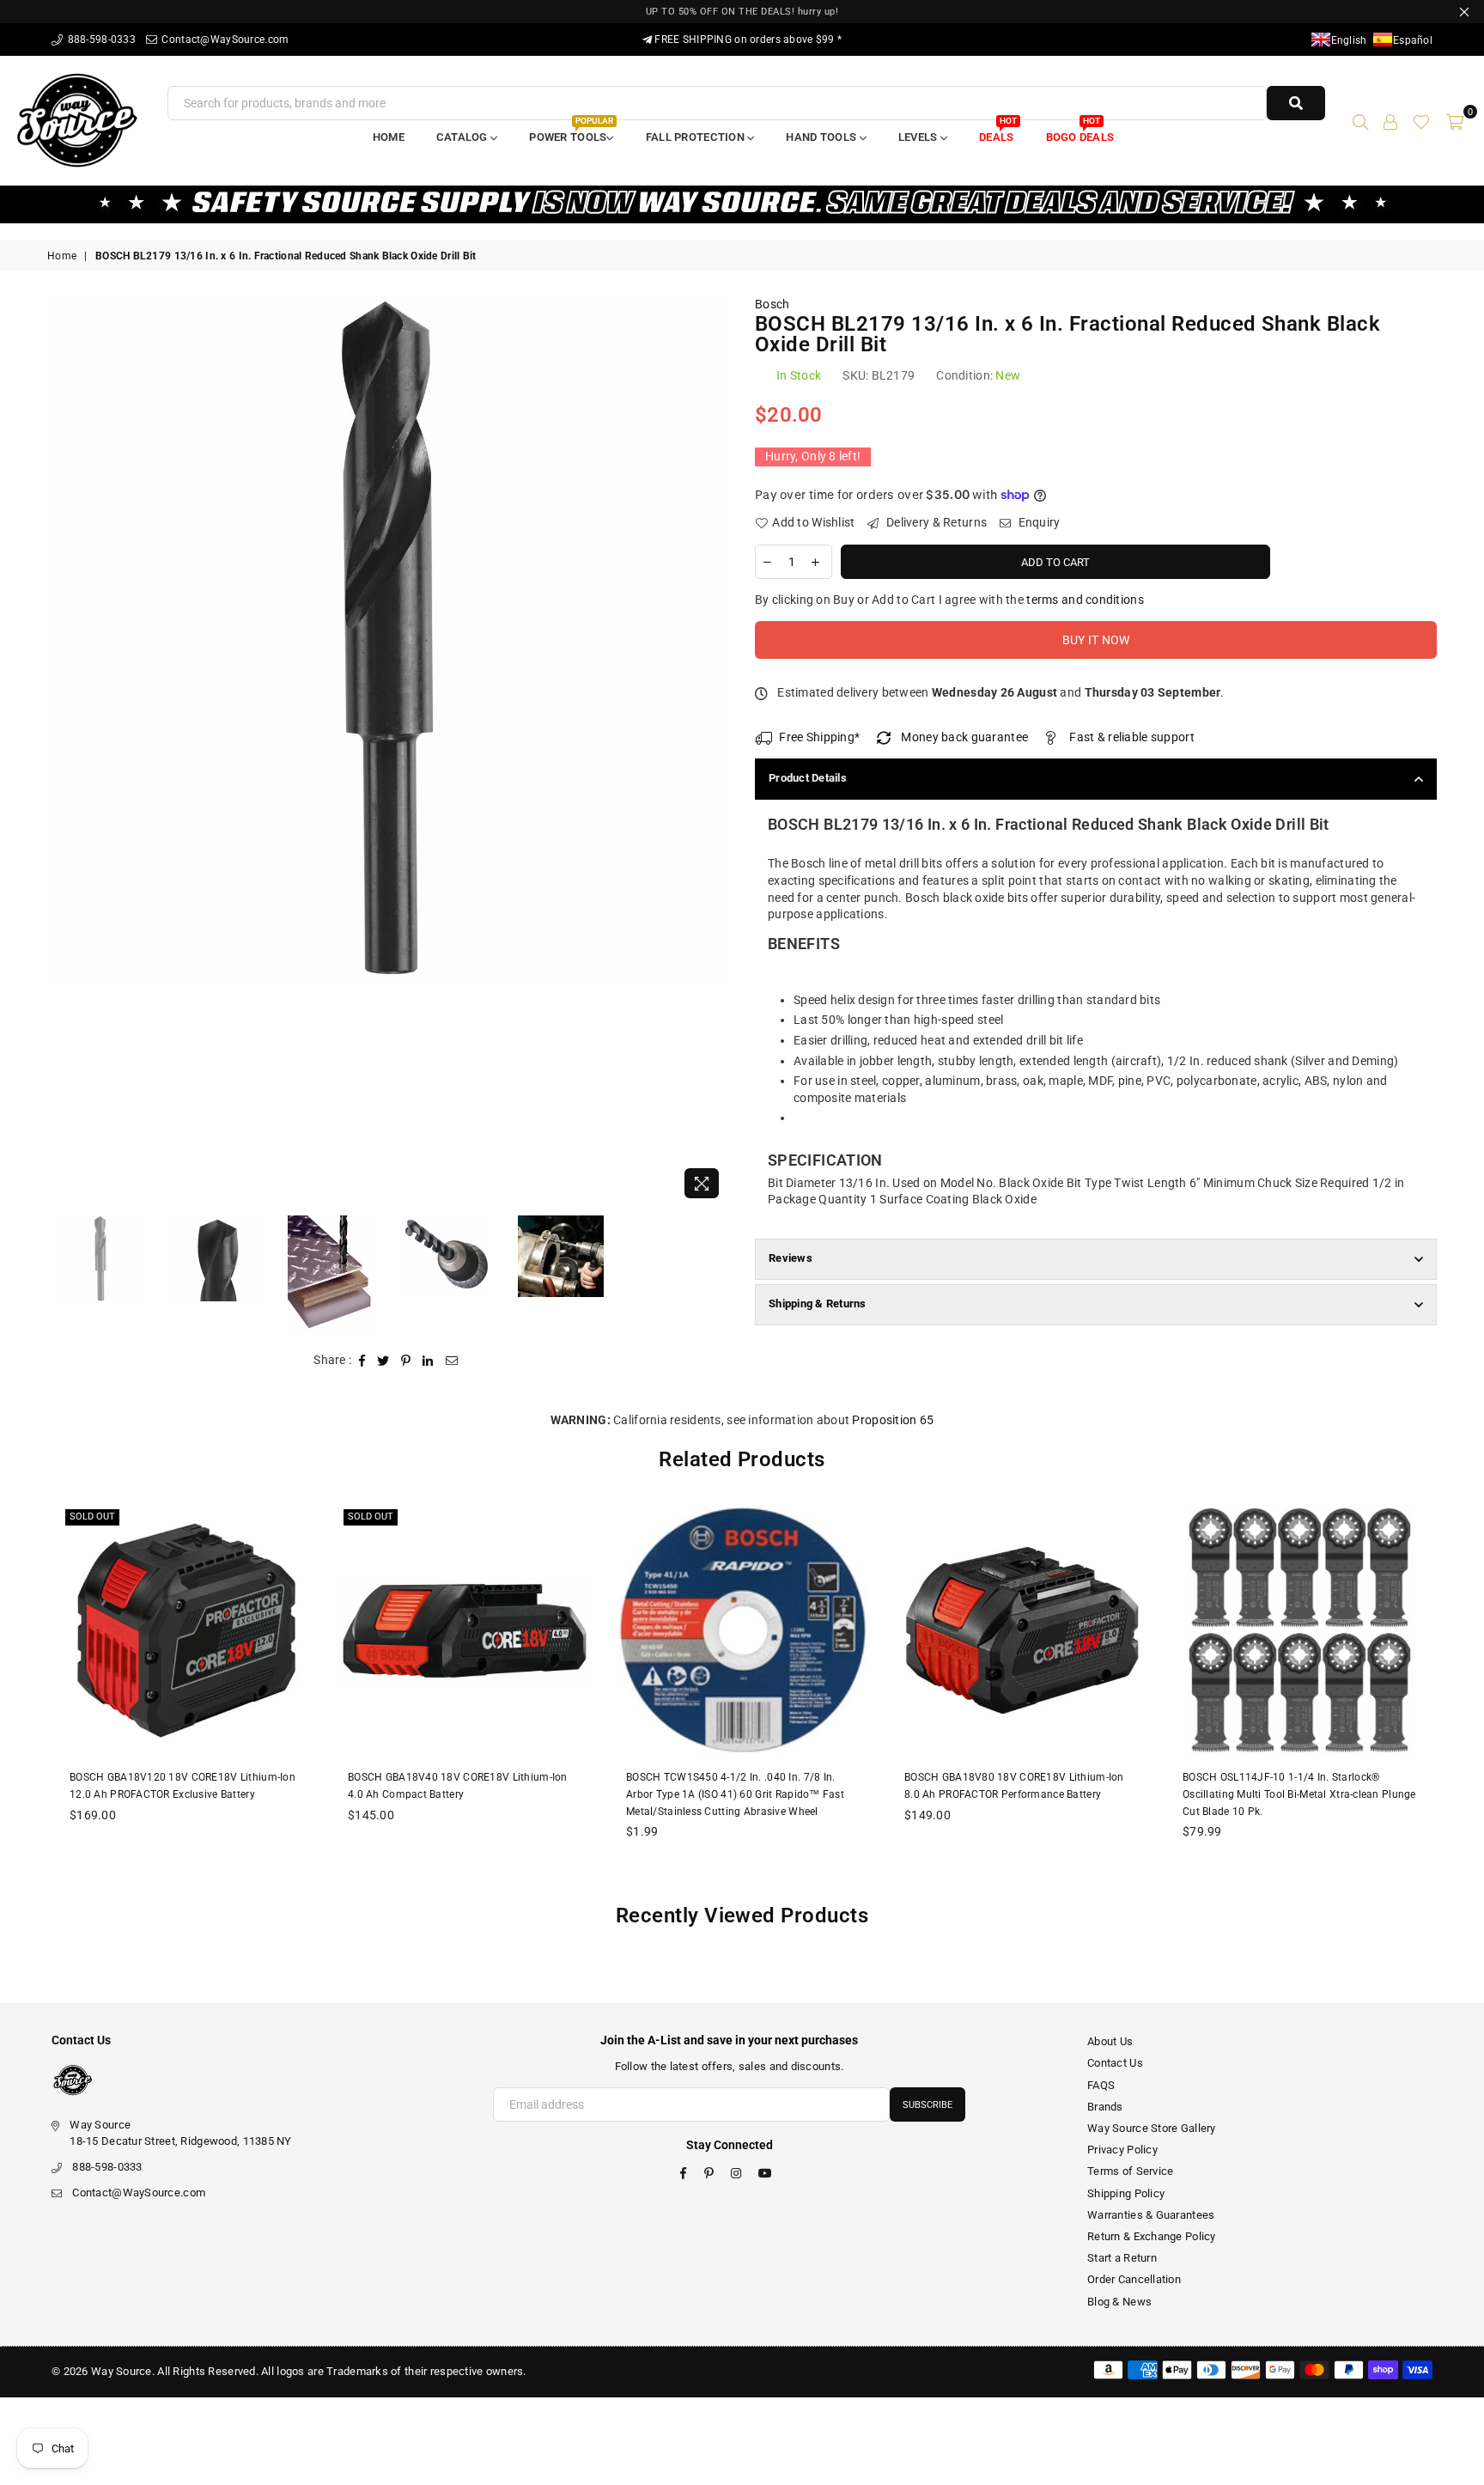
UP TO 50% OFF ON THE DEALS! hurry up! (742, 12)
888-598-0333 (100, 40)
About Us (1110, 2041)
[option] (388, 637)
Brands (1105, 2107)
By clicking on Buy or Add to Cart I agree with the (949, 600)
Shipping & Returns (818, 1303)
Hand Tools (822, 137)
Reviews (791, 1258)
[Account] (1390, 120)
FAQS (1101, 2085)
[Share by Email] (452, 1361)
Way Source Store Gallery (1152, 2128)
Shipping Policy (1126, 2193)
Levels (919, 137)
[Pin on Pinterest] (406, 1361)
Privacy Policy (1122, 2150)
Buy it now (1096, 640)
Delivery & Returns (935, 522)
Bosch (772, 304)
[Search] (1360, 120)
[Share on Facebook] (362, 1361)
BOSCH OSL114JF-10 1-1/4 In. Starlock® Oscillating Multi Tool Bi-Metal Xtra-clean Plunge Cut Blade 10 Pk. (1299, 1794)
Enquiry (1037, 522)
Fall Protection (696, 137)
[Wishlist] (1421, 120)
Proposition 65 (893, 1420)
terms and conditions (1085, 600)
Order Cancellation (1134, 2279)
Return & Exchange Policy (1152, 2236)
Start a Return (1122, 2258)
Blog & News (1119, 2302)
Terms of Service (1130, 2171)
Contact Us (1115, 2063)
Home (389, 137)
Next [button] (714, 752)
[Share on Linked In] (428, 1361)
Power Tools (571, 132)
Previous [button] (62, 752)
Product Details (808, 778)
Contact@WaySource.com (224, 40)
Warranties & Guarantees (1151, 2215)
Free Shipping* (819, 737)
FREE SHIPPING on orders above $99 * (747, 40)
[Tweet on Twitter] (383, 1361)
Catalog (463, 137)
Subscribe (927, 2105)
